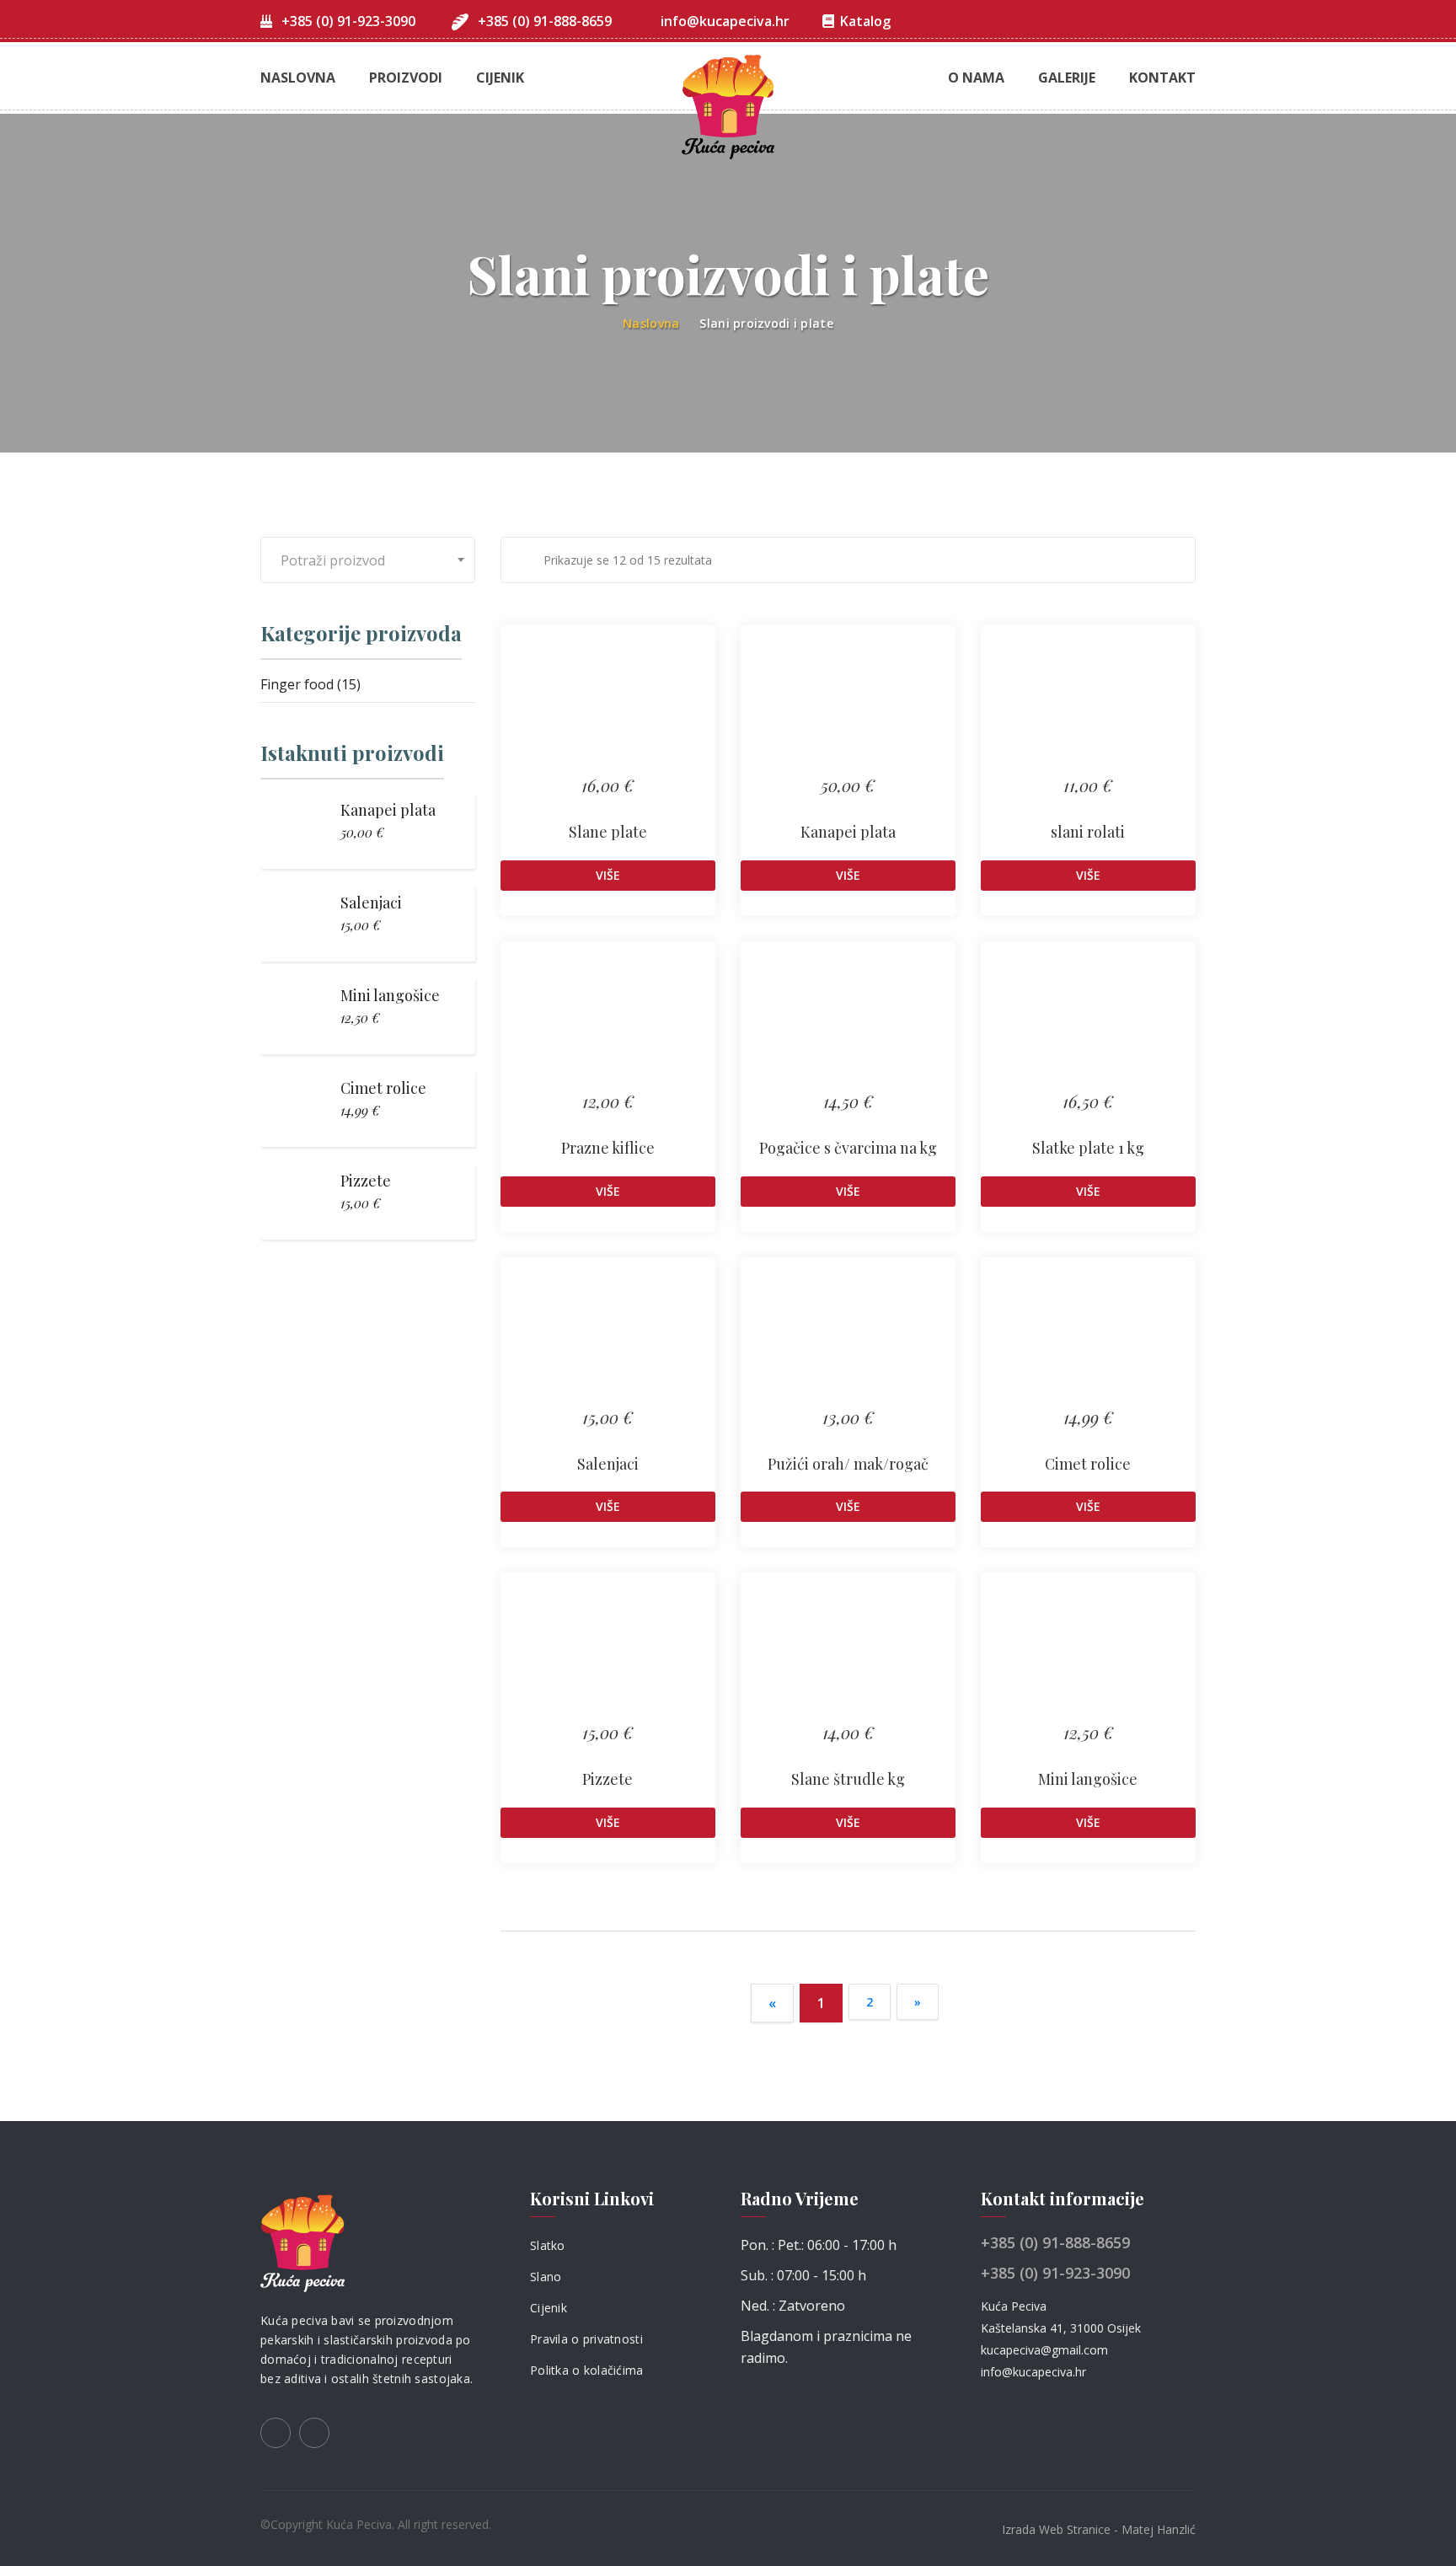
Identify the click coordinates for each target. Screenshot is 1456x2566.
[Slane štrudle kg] (848, 1657)
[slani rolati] (1088, 710)
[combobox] (368, 560)
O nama (976, 78)
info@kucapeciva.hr (725, 21)
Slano (546, 2277)
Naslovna (298, 78)
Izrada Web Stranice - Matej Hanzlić (1099, 2529)
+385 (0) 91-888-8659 (543, 21)
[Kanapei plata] (848, 710)
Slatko (548, 2245)
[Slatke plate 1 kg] (1088, 1026)
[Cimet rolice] (1088, 1342)
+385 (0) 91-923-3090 (347, 21)
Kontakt (1162, 78)
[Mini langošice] (1088, 1657)
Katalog (865, 21)
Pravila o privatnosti (586, 2339)
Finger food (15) (310, 684)
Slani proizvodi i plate (766, 323)
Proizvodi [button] (406, 78)
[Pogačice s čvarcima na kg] (848, 1026)
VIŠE (608, 875)
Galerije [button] (1067, 78)
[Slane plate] (608, 710)
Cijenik (500, 78)
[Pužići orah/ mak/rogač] (848, 1342)
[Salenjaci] (608, 1342)
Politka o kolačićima (587, 2370)
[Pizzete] (608, 1657)
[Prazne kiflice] (608, 1026)
